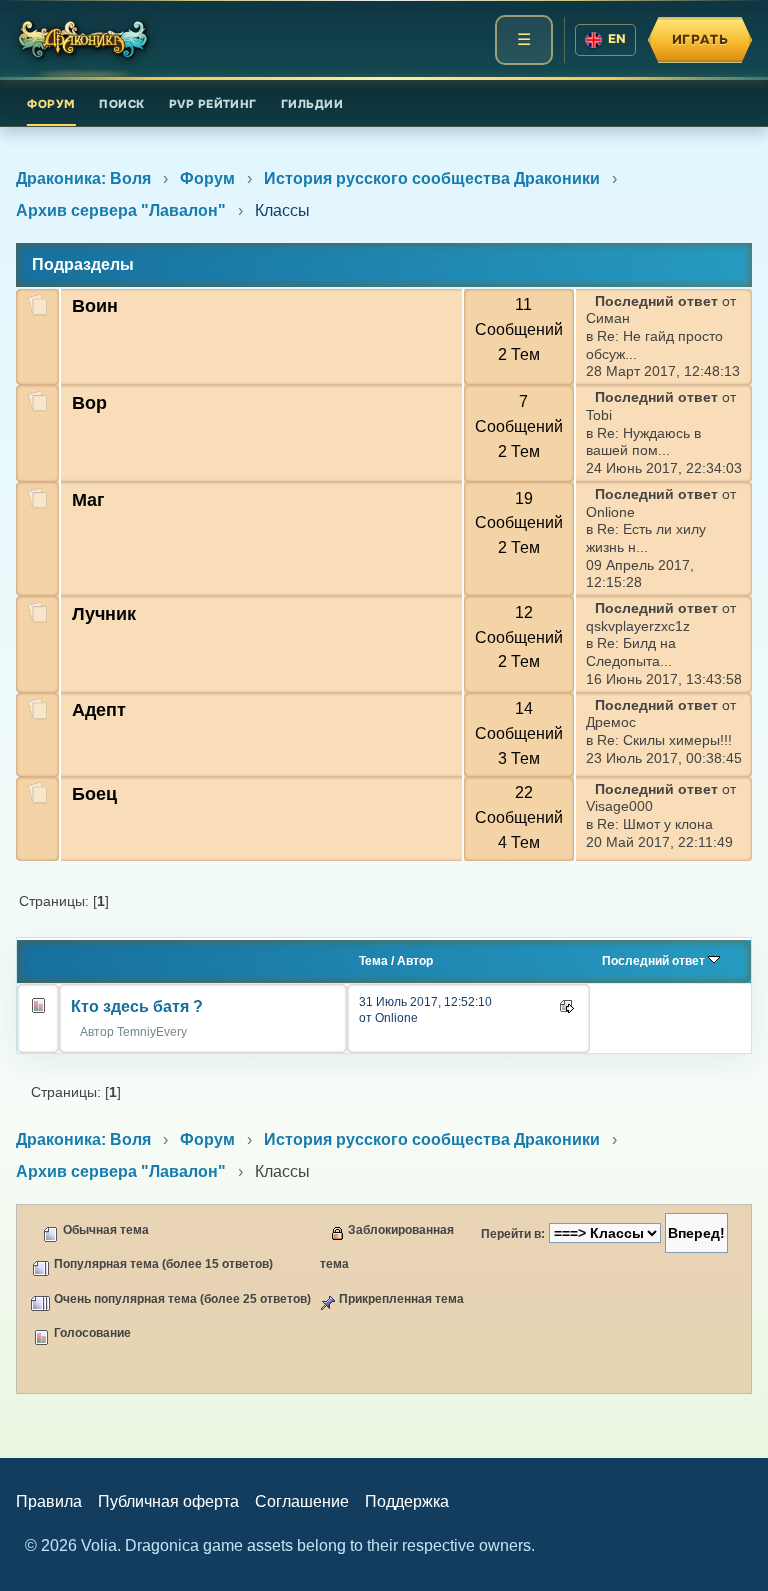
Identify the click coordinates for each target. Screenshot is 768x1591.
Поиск (121, 104)
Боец (94, 794)
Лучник (104, 614)
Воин (95, 306)
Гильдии (312, 104)
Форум (51, 104)
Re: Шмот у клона (655, 824)
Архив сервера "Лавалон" (121, 210)
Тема (373, 961)
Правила (49, 1501)
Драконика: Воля (83, 178)
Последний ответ (655, 961)
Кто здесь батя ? (137, 1006)
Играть (700, 39)
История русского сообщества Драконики (432, 178)
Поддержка (407, 1501)
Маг (88, 500)
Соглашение (302, 1501)
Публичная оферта (168, 1501)
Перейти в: (513, 1234)
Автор (415, 961)
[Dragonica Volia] (84, 40)
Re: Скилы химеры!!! (664, 740)
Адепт (99, 710)
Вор (89, 403)
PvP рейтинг (213, 104)
